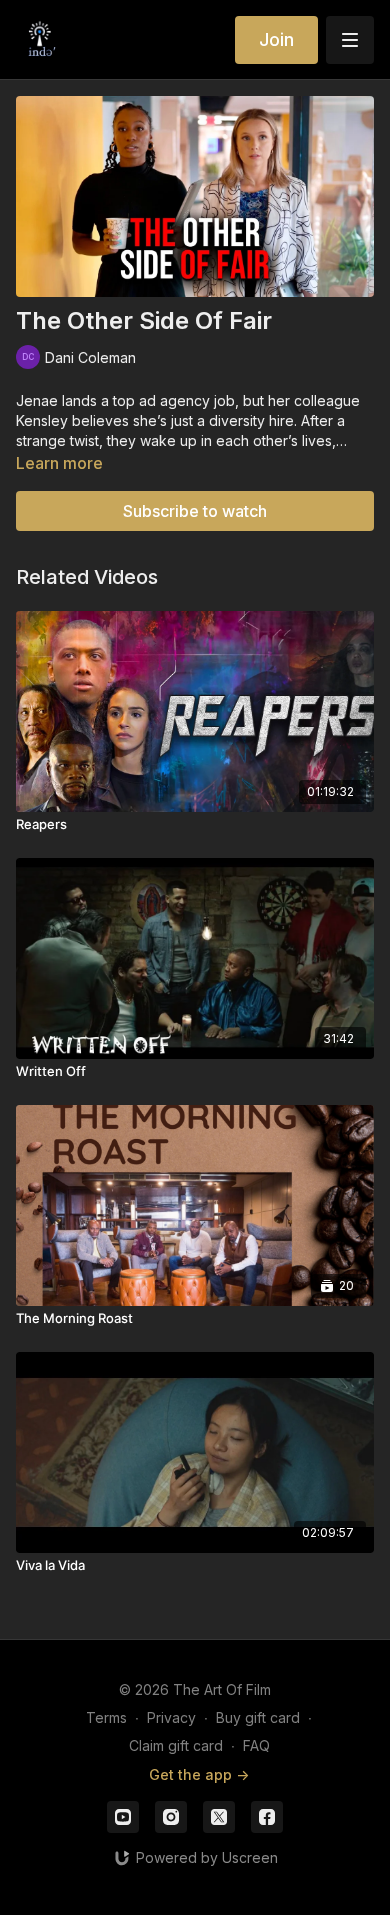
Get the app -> (199, 1774)
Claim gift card (176, 1745)
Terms (106, 1717)
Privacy (171, 1717)
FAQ (256, 1745)
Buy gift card (258, 1717)
